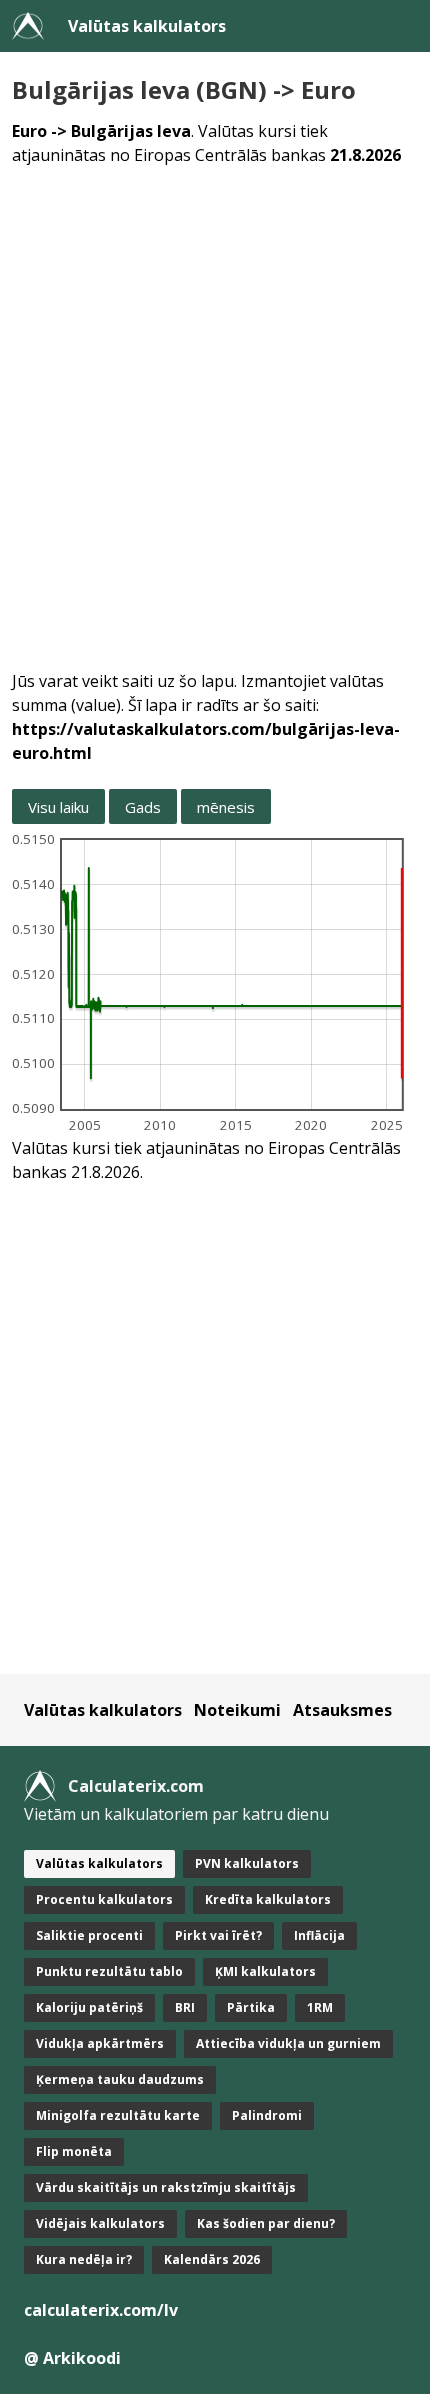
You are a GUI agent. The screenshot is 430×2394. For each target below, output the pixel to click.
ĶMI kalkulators (265, 1971)
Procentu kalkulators (104, 1899)
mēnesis (226, 807)
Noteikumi (237, 1710)
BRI (185, 2007)
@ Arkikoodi (72, 2358)
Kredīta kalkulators (268, 1899)
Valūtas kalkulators (147, 26)
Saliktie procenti (89, 1935)
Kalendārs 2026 (212, 2259)
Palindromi (267, 2115)
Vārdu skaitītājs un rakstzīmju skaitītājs (166, 2187)
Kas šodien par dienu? (266, 2223)
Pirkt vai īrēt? (218, 1935)
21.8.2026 (365, 155)
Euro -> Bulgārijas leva (101, 131)
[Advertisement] (215, 406)
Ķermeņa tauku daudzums (120, 2079)
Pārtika (251, 2007)
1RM (320, 2007)
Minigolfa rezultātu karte (118, 2115)
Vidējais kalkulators (100, 2223)
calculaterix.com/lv (101, 2310)
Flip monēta (74, 2151)
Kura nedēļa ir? (84, 2259)
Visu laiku (58, 807)
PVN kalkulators (247, 1863)
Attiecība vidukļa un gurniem (288, 2043)
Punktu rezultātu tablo (109, 1971)
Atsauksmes (342, 1710)
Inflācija (319, 1935)
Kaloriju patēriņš (89, 2007)
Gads (143, 807)
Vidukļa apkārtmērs (100, 2043)
